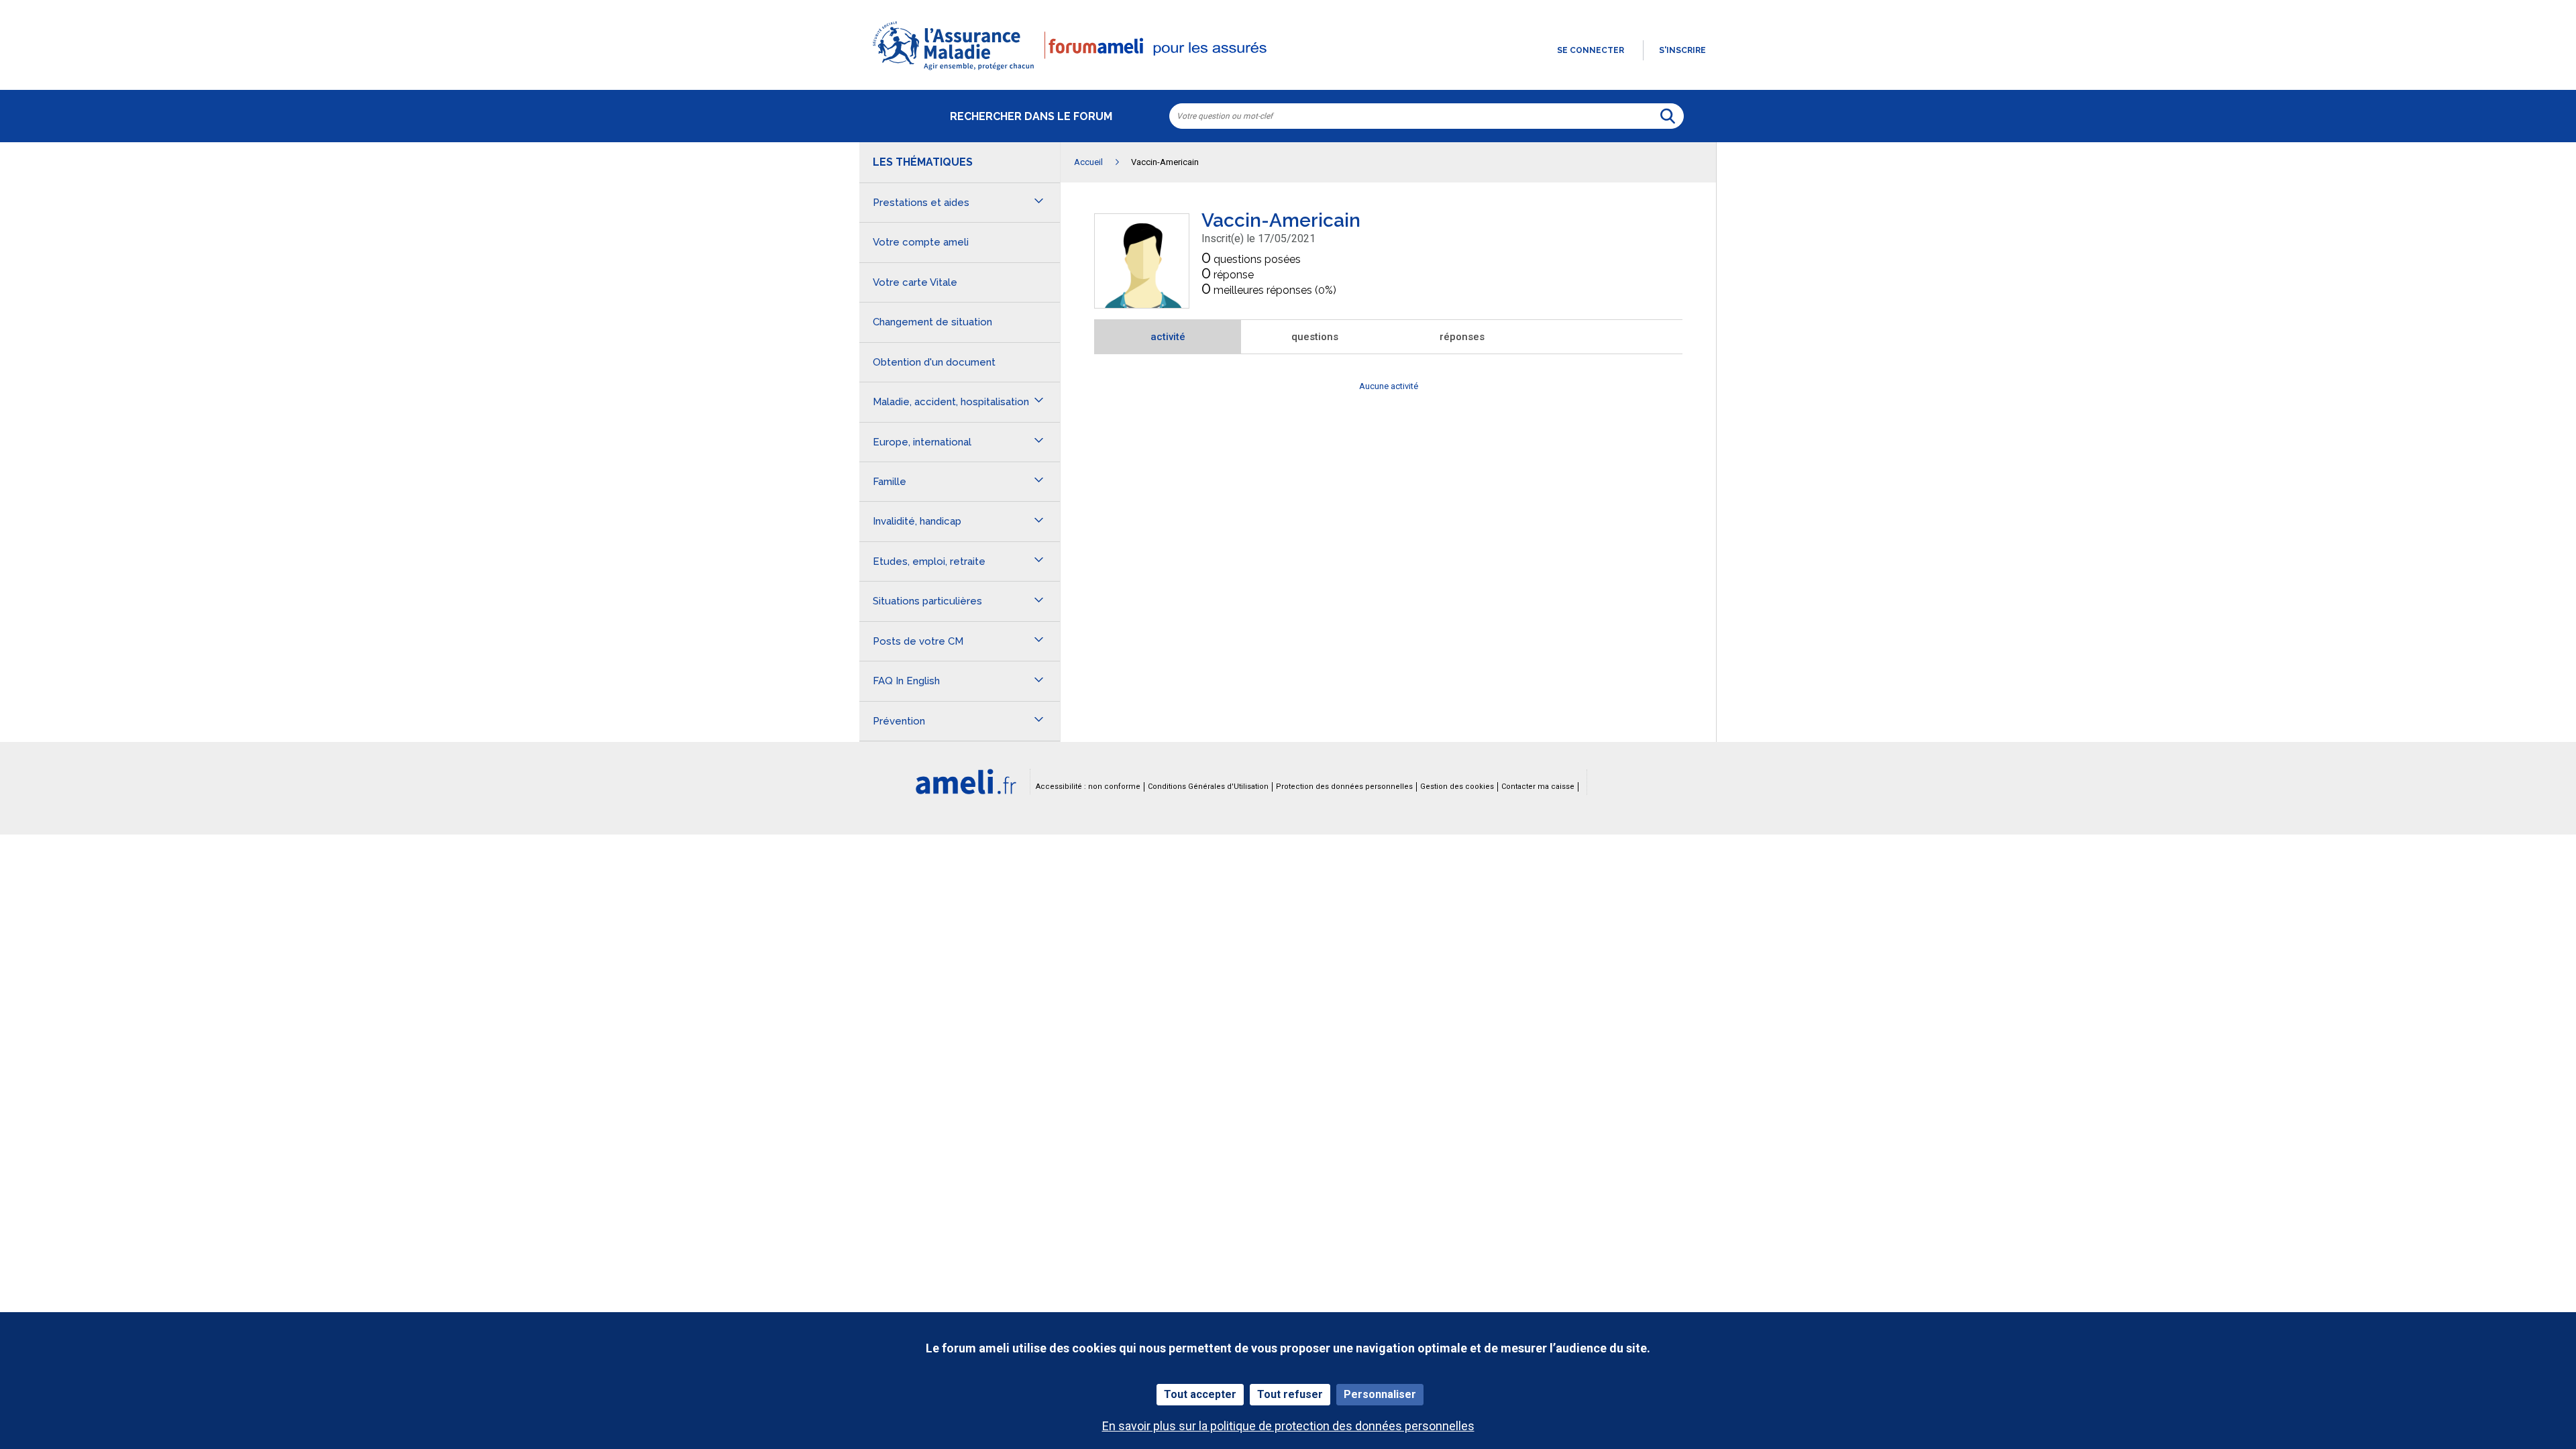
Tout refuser (1290, 1394)
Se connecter (1591, 50)
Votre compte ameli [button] (921, 242)
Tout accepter (1200, 1394)
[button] (1288, 71)
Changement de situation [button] (932, 322)
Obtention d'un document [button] (934, 362)
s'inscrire (1682, 50)
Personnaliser (1380, 1394)
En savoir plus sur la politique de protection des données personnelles (1288, 1426)
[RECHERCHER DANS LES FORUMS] (1668, 116)
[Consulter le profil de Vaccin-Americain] (1142, 304)
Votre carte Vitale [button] (915, 282)
